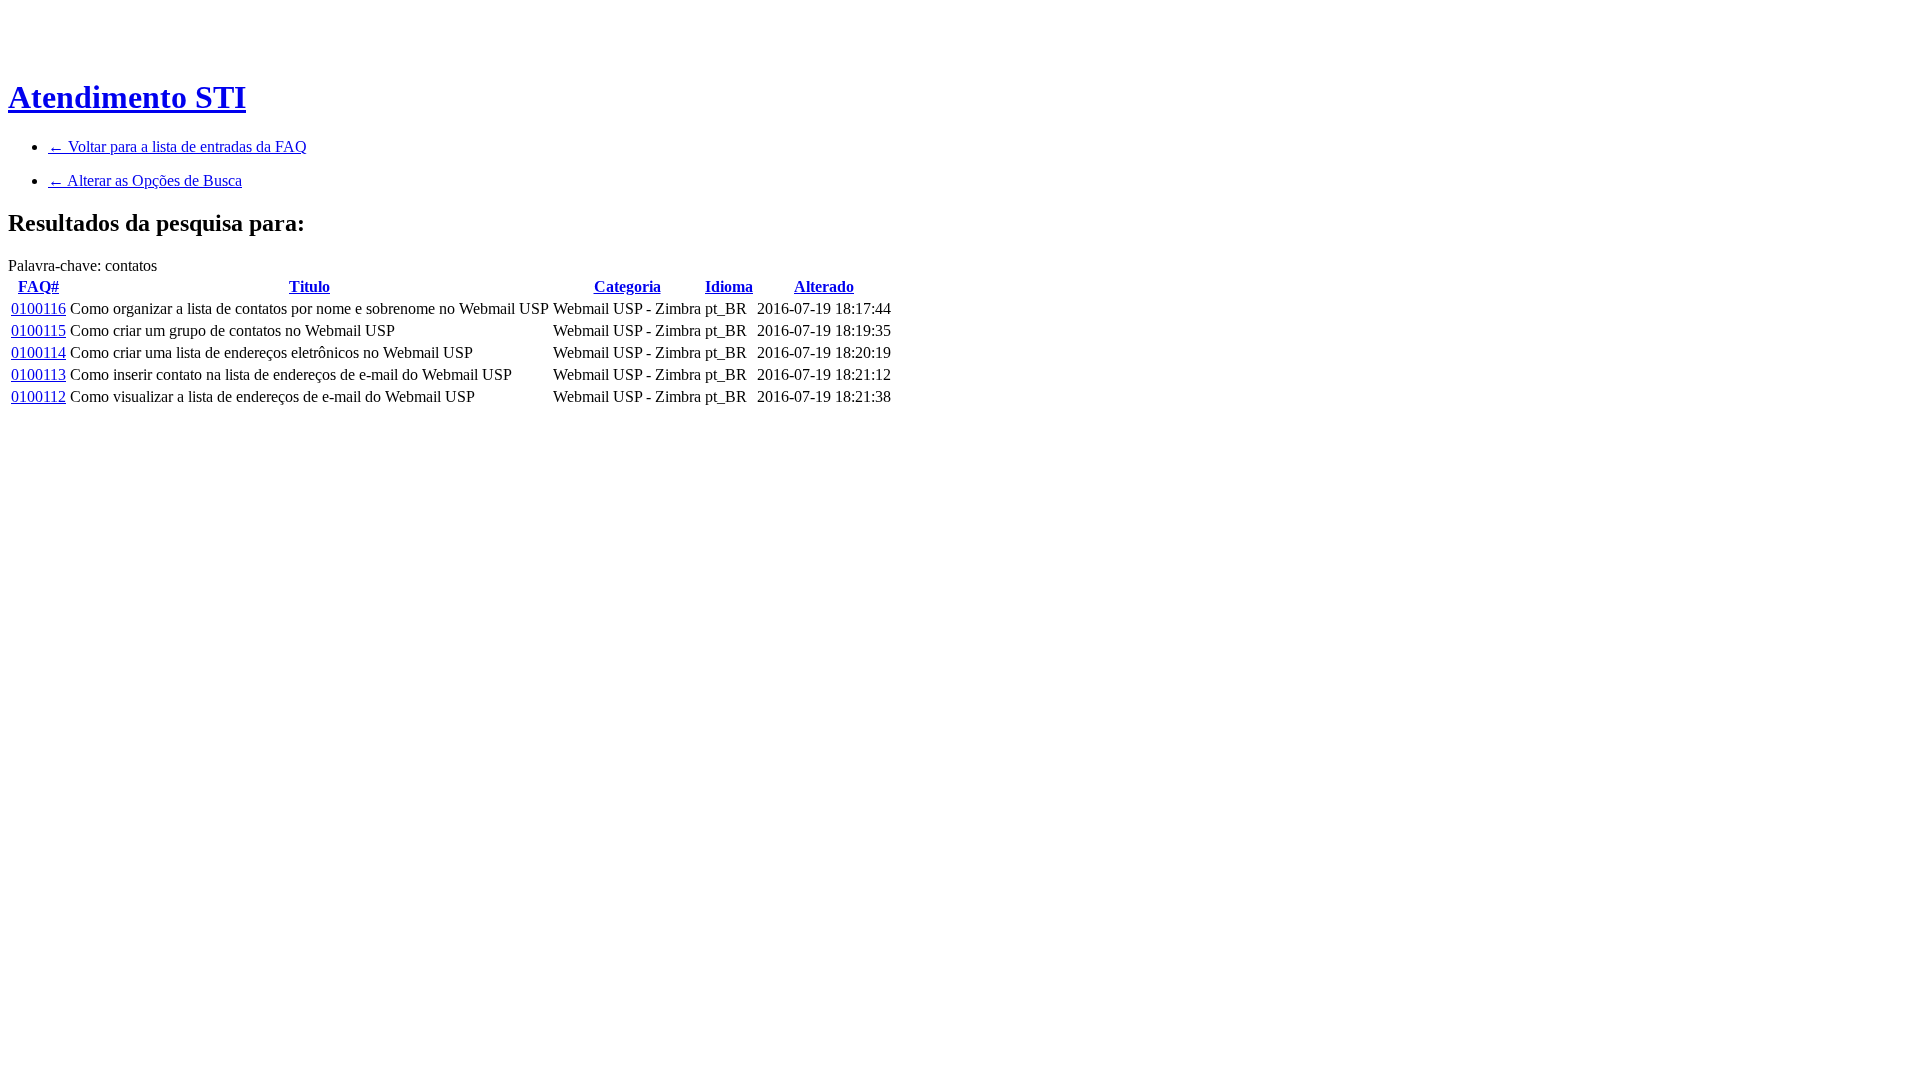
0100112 (38, 396)
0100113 (38, 374)
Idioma (729, 286)
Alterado (824, 286)
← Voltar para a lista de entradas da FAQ (177, 146)
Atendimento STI (127, 97)
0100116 (38, 308)
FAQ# (38, 286)
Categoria (627, 286)
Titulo (309, 286)
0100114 (38, 352)
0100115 (38, 330)
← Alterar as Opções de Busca (145, 180)
